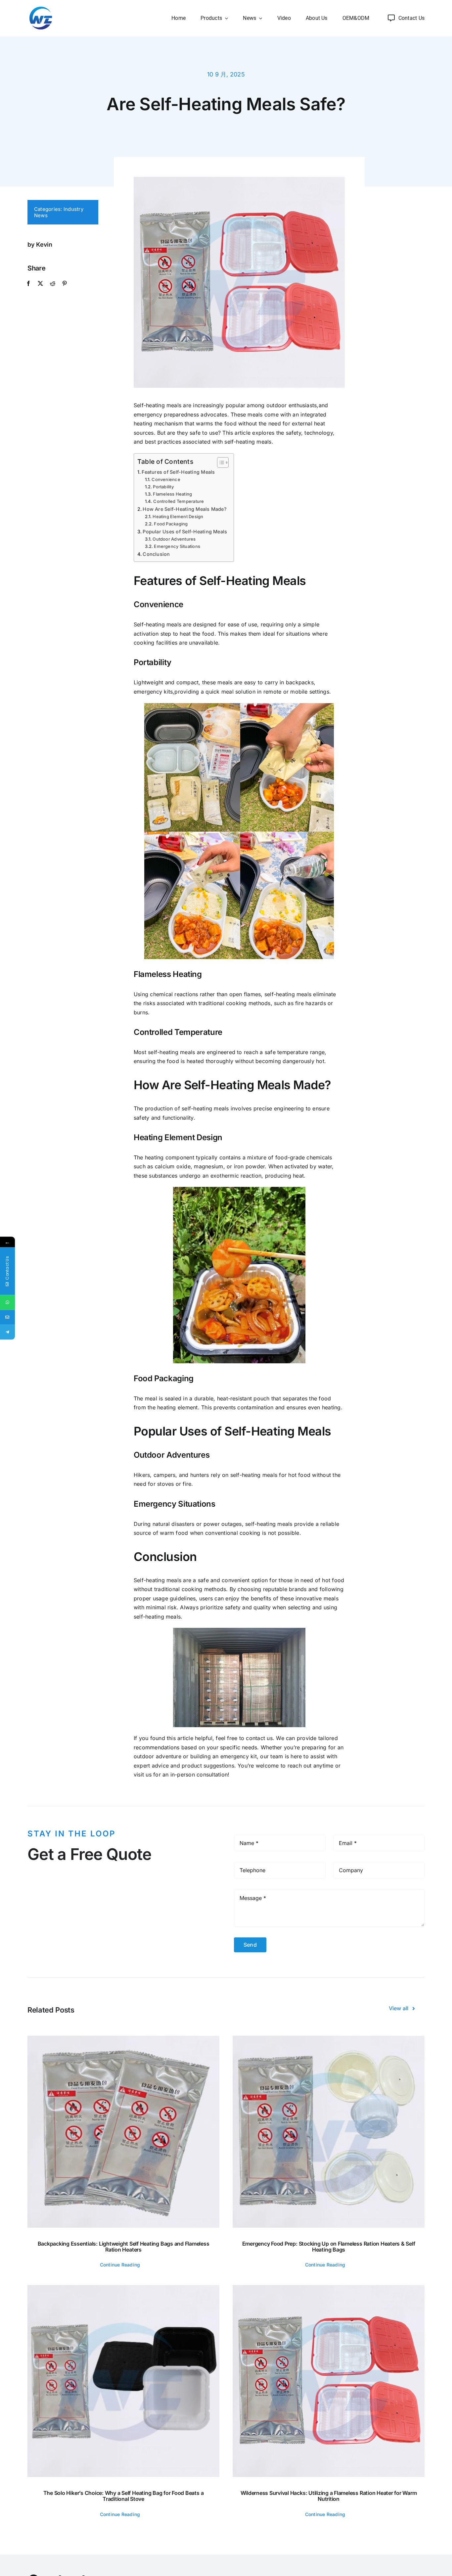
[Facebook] (28, 284)
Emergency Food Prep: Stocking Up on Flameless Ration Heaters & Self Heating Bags (329, 2247)
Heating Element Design (178, 516)
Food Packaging (171, 524)
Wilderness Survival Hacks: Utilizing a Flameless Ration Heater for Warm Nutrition (329, 2496)
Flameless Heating (172, 494)
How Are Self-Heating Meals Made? (185, 509)
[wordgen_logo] (41, 8)
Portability (163, 487)
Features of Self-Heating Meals (178, 472)
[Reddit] (53, 284)
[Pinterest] (65, 284)
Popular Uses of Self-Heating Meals (185, 532)
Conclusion (156, 554)
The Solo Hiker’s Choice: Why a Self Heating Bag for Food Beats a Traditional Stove (124, 2496)
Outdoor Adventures (174, 539)
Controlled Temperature (179, 501)
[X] (40, 284)
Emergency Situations (177, 546)
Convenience (166, 479)
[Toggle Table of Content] (220, 462)
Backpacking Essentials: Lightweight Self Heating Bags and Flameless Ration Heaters (124, 2247)
